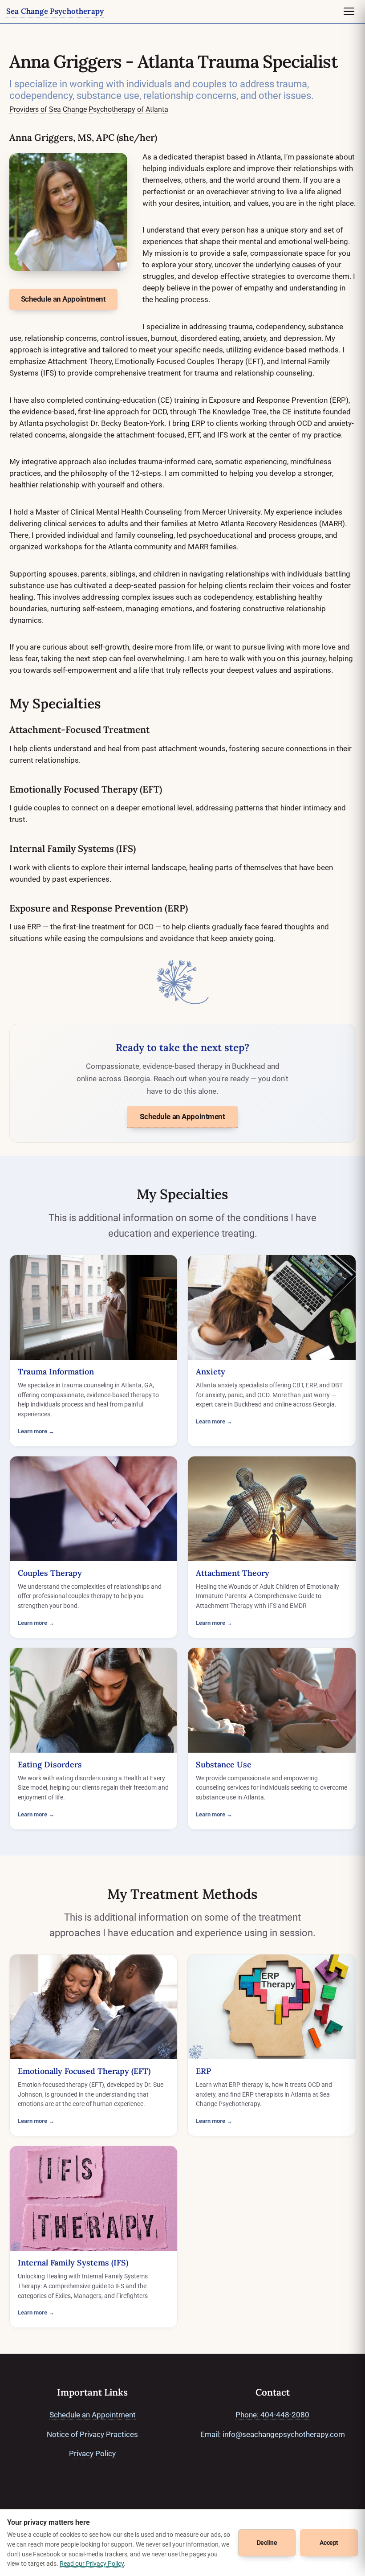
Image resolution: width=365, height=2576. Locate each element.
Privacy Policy (92, 2453)
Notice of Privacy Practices (92, 2434)
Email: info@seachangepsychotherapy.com (273, 2434)
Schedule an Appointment (182, 1116)
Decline (267, 2543)
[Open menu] (349, 12)
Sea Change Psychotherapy (55, 11)
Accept (329, 2543)
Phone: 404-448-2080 (272, 2415)
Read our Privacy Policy (92, 2564)
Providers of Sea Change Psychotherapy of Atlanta (89, 109)
